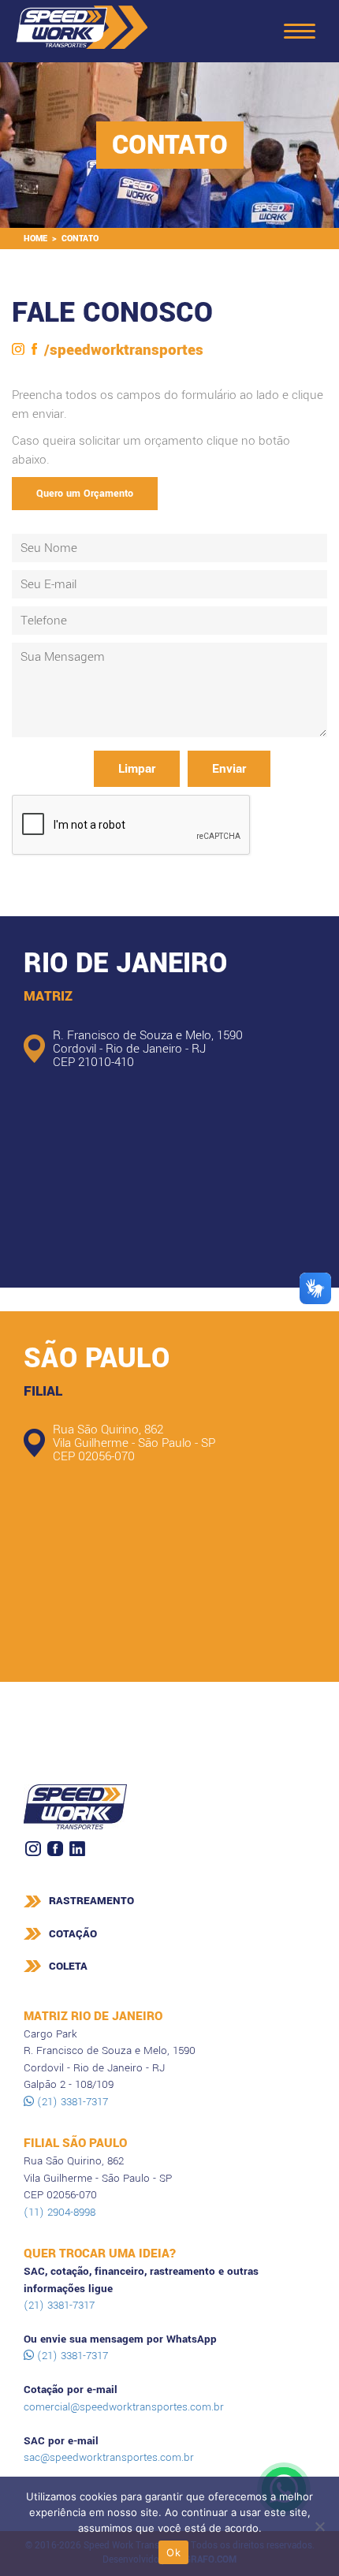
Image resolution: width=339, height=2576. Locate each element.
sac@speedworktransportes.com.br (109, 2457)
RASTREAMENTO (91, 1901)
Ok (173, 2552)
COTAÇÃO (73, 1934)
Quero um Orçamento (85, 494)
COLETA (68, 1966)
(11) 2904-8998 (60, 2212)
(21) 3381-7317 (71, 2102)
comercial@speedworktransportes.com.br (124, 2407)
